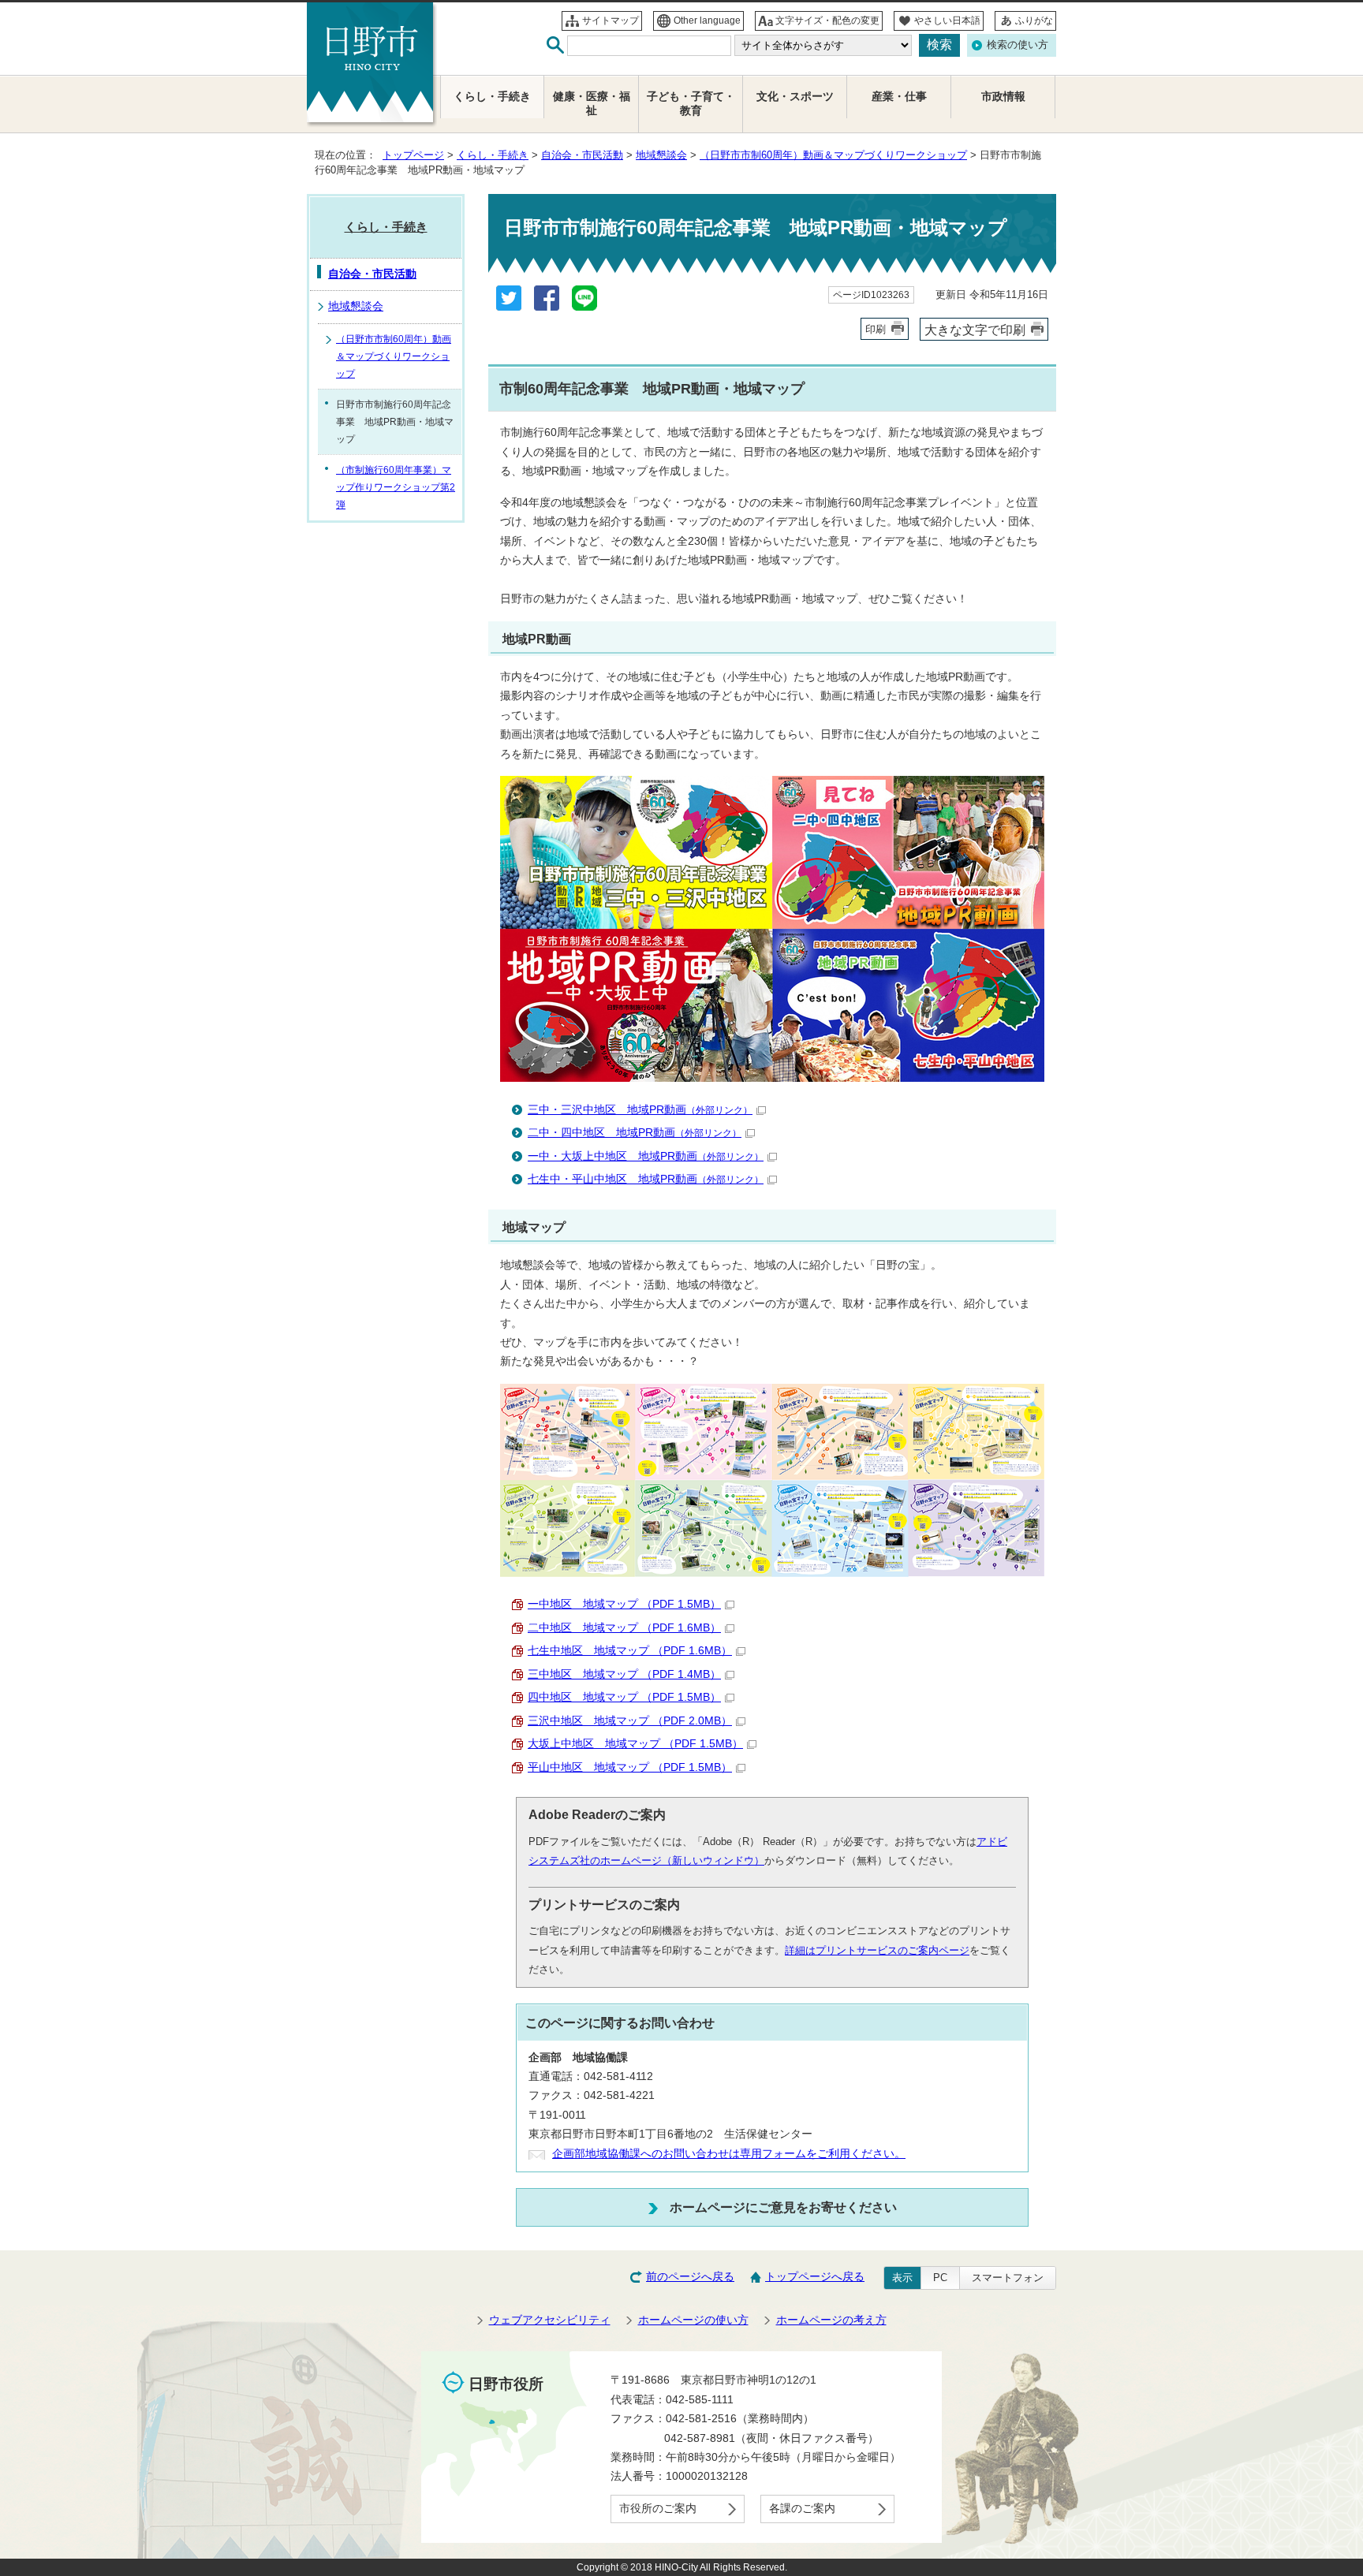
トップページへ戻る (815, 2277)
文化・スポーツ (795, 97)
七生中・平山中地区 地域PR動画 (646, 1179)
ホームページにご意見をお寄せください (783, 2207)
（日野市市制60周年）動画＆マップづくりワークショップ (833, 155)
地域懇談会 (661, 155)
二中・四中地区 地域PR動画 (635, 1133)
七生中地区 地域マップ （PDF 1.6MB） (630, 1651)
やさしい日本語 (947, 21)
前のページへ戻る (690, 2277)
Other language (707, 21)
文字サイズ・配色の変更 (827, 21)
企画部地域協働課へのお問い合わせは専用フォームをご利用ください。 (729, 2154)
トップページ (413, 155)
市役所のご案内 (658, 2509)
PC (940, 2278)
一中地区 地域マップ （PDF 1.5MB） (624, 1604)
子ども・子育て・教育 (691, 104)
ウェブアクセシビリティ (550, 2320)
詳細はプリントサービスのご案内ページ (877, 1950)
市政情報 (1003, 97)
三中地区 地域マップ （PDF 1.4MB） (624, 1674)
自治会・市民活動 (582, 155)
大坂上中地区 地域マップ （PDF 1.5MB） (635, 1744)
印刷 (876, 329)
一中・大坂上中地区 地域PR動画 (646, 1156)
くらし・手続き (493, 155)
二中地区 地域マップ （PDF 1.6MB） (624, 1628)
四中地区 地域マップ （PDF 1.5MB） (624, 1697)
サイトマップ (611, 21)
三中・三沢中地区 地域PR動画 (640, 1110)
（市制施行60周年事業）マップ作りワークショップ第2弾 (396, 487)
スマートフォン (1008, 2278)
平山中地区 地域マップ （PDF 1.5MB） (630, 1767)
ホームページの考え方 (831, 2320)
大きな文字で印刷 (975, 330)
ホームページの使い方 (693, 2320)
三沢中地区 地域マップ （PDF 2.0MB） (630, 1721)
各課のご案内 (802, 2509)
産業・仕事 (899, 97)
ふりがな (1034, 21)
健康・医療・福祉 (592, 104)
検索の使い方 (1018, 45)
